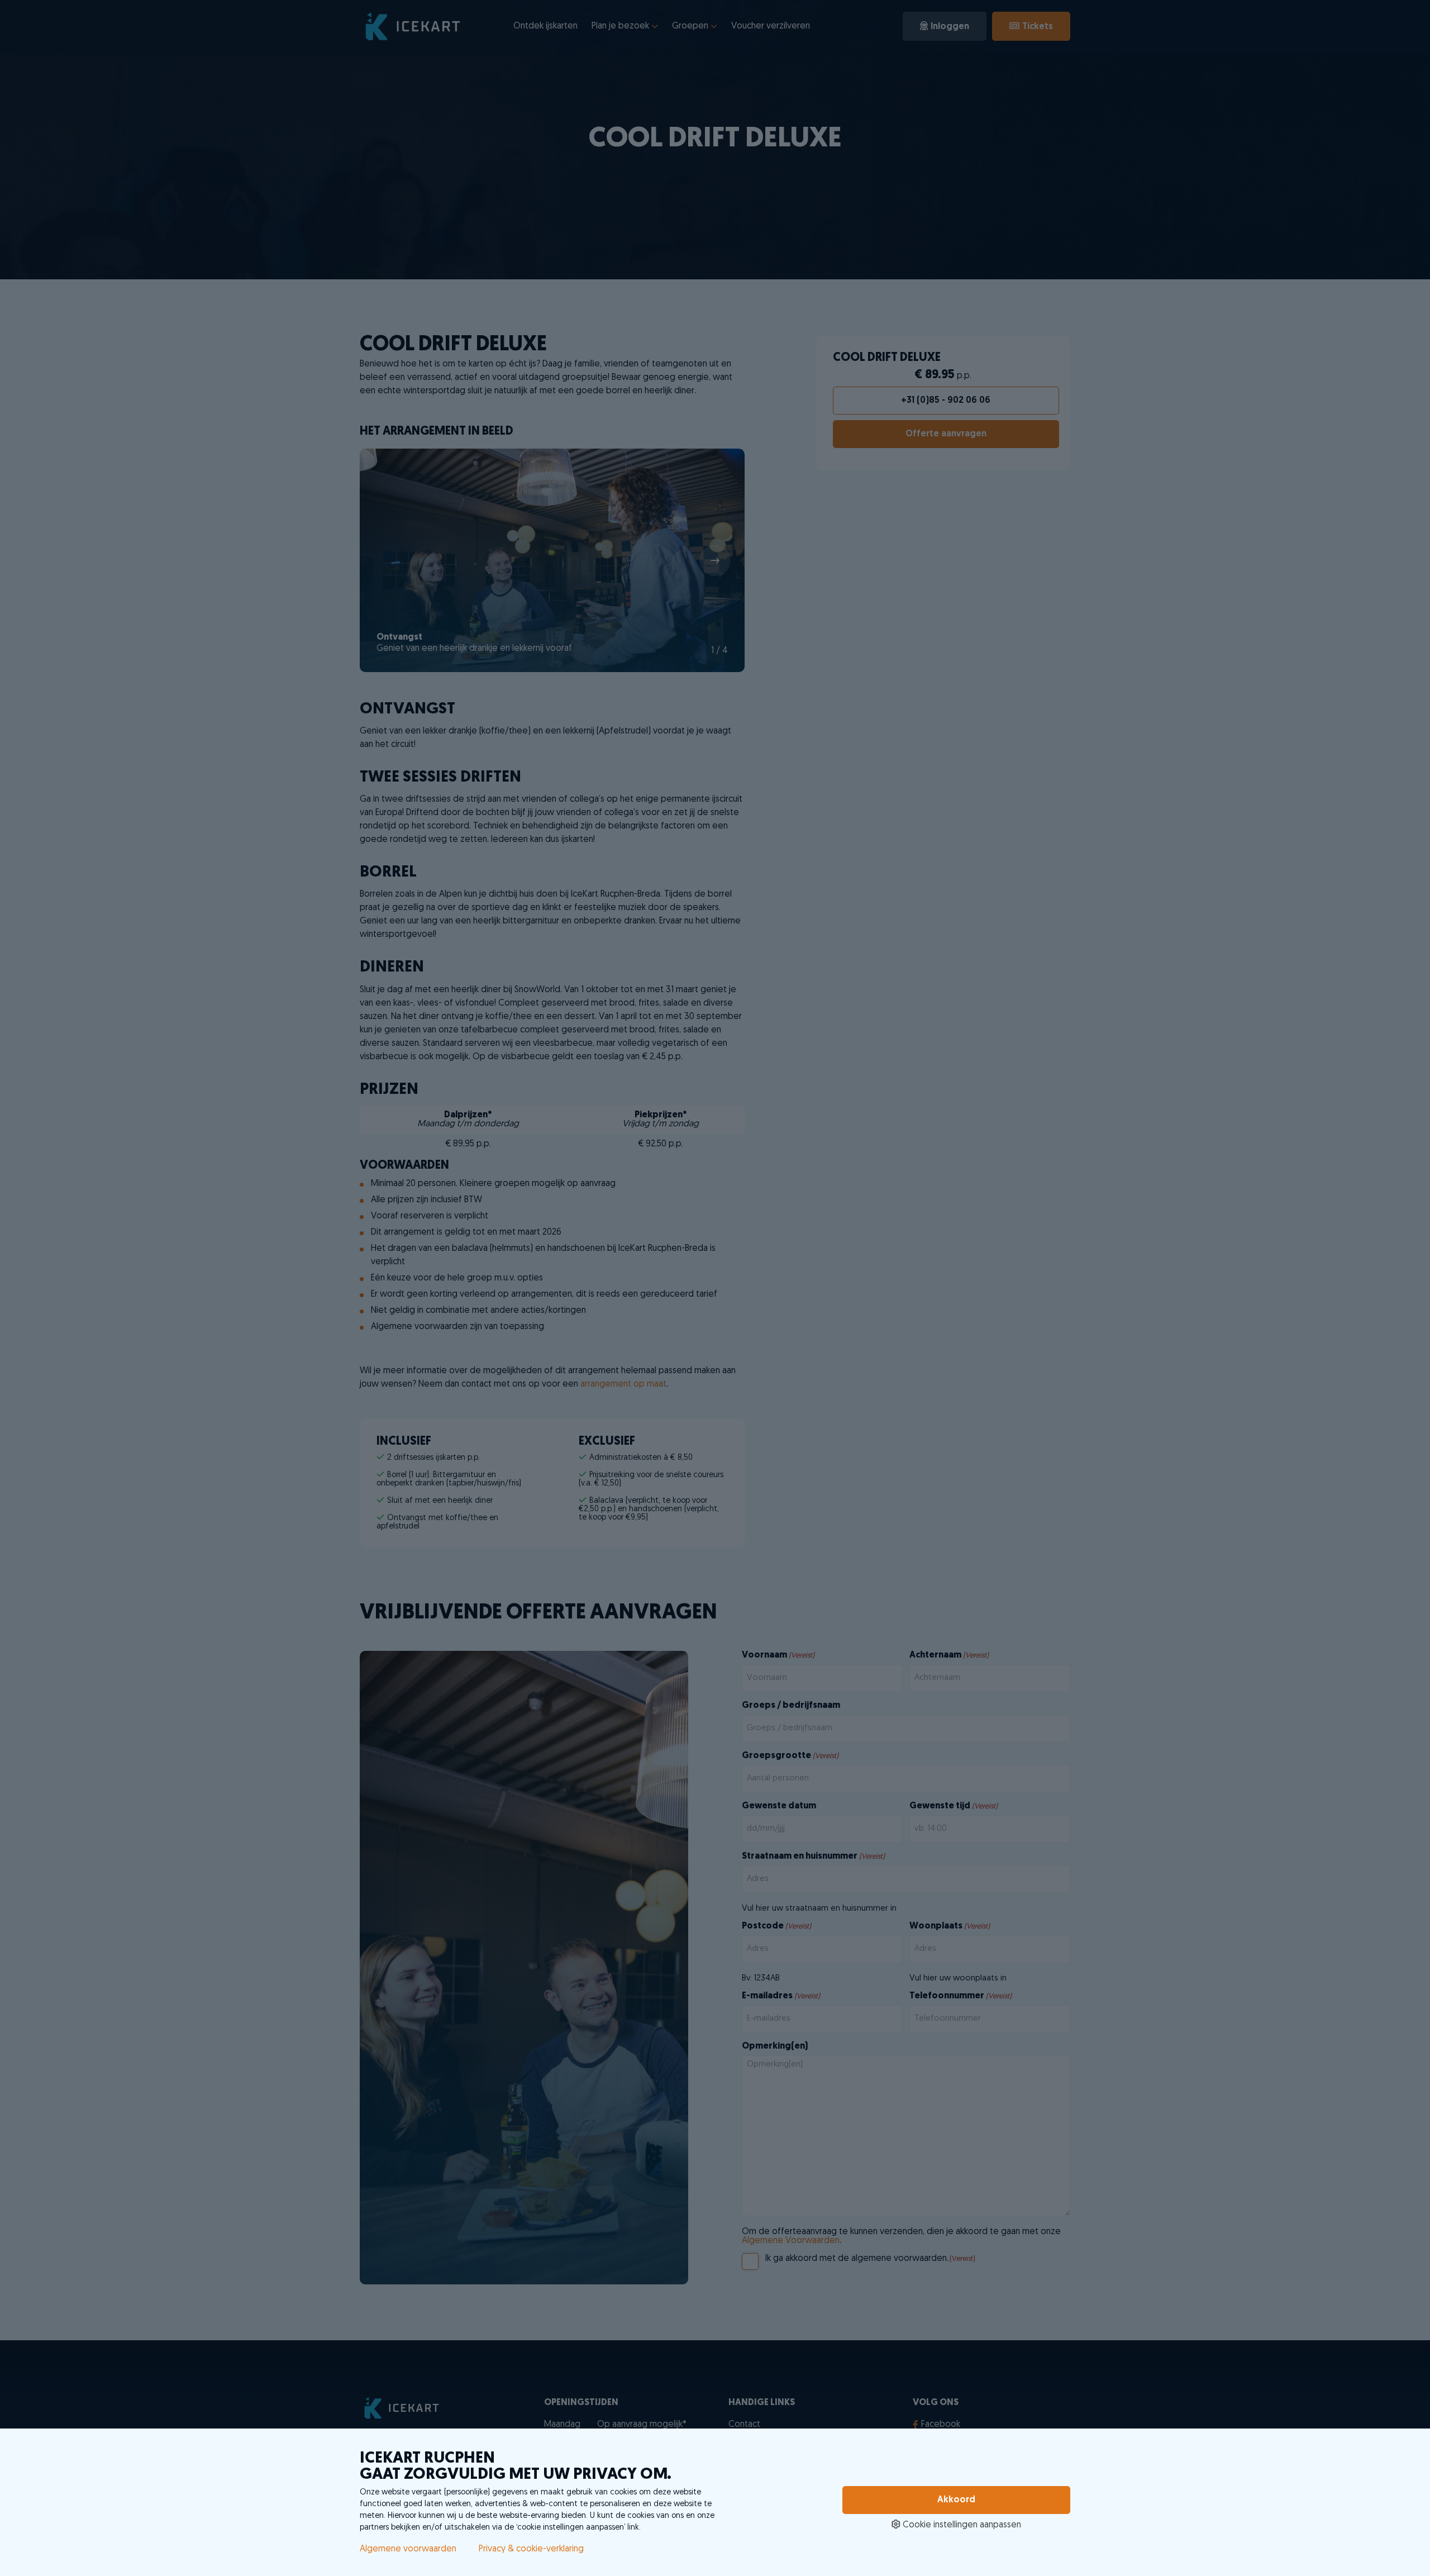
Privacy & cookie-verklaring (531, 2549)
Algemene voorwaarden (408, 2549)
